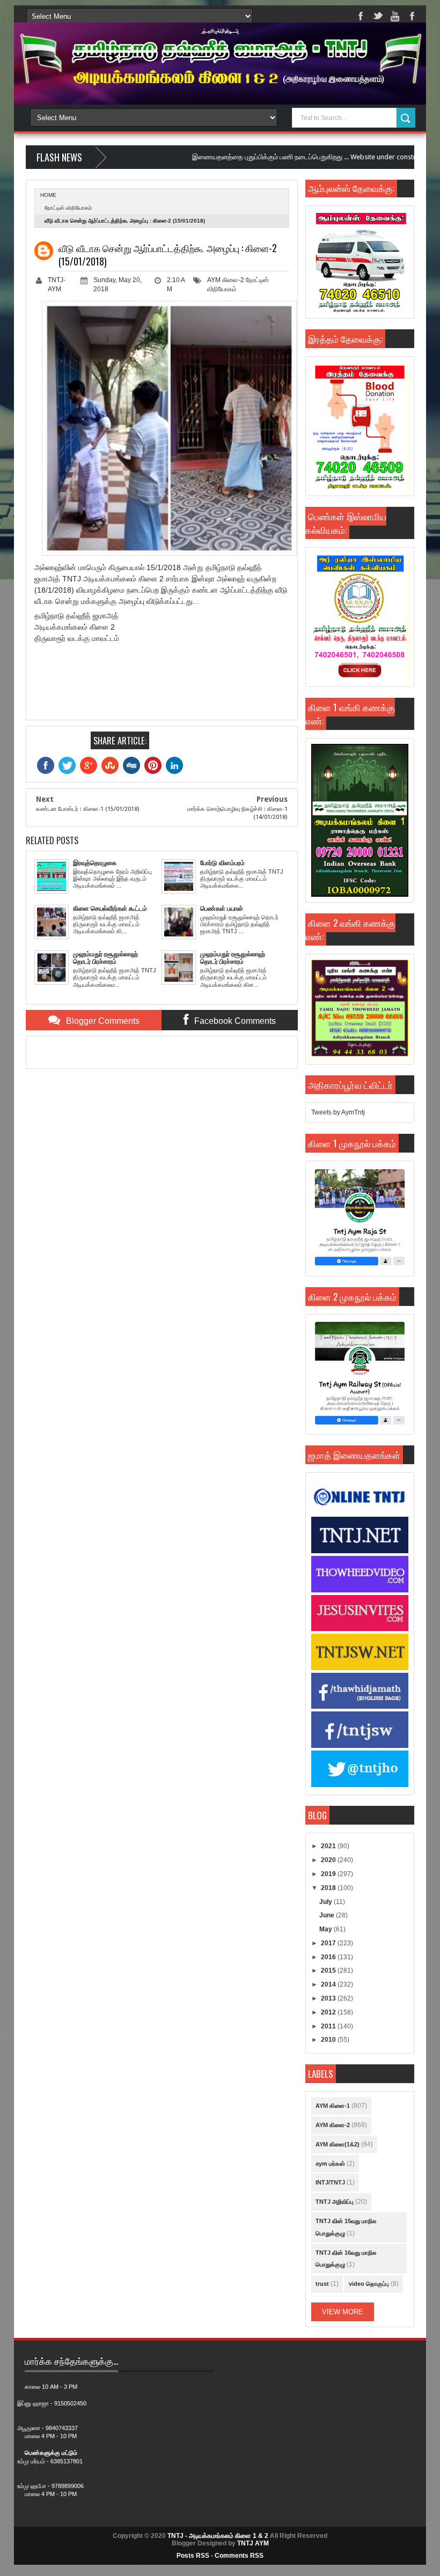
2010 (329, 2040)
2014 (329, 1984)
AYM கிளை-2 (226, 280)
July (327, 1902)
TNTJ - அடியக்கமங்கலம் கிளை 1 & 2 (218, 2536)
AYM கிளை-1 (333, 2106)
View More (343, 2312)
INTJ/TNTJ (330, 2182)
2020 (329, 1860)
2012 (329, 2012)
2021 (329, 1846)
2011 (329, 2026)
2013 (329, 1998)
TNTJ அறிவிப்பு (335, 2202)
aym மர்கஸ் (330, 2164)
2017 (329, 1943)
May (327, 1929)
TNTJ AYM (253, 2543)
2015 (329, 1970)
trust (322, 2284)
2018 (329, 1888)
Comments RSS (239, 2556)
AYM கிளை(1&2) (338, 2144)
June (328, 1915)
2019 (329, 1874)
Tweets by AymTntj (338, 1112)
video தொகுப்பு (369, 2284)
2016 (329, 1957)
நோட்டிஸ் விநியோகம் (68, 208)
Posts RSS (193, 2556)
